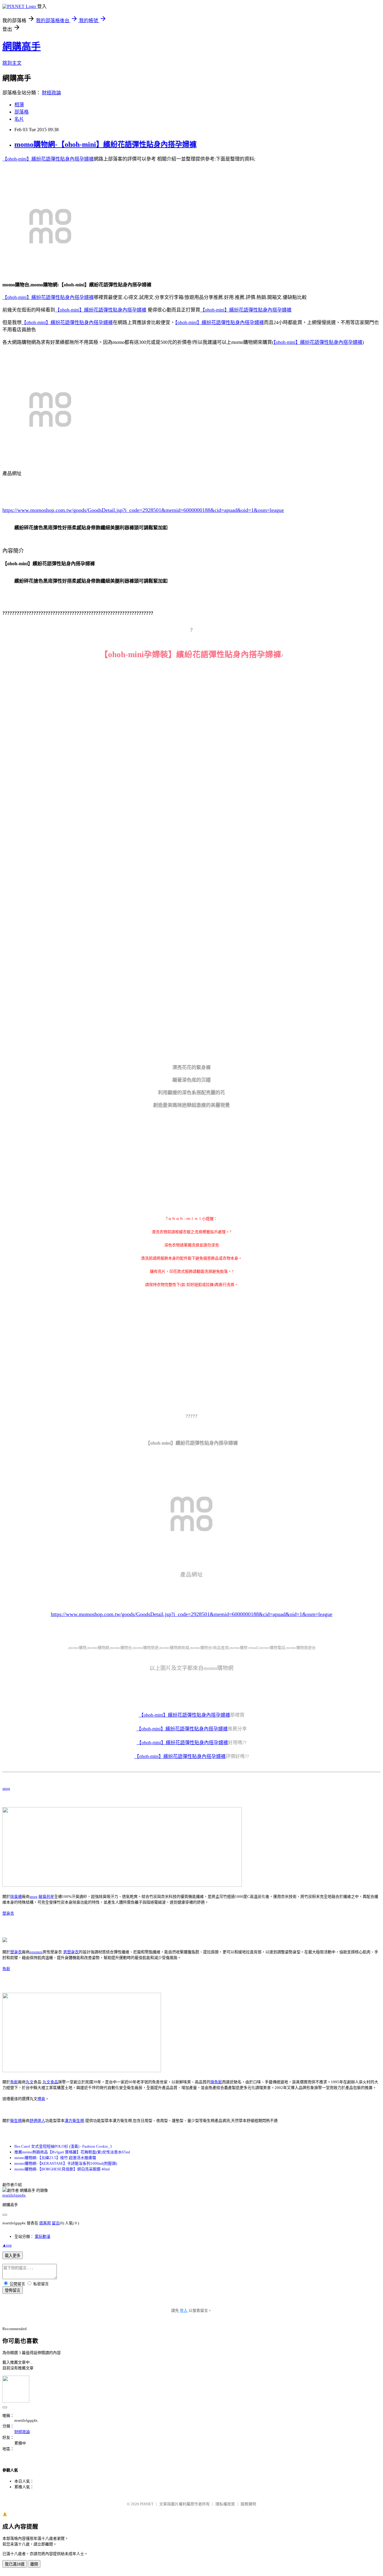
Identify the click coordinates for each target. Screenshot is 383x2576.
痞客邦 (45, 2223)
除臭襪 (16, 1897)
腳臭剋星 (46, 1897)
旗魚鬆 (216, 2082)
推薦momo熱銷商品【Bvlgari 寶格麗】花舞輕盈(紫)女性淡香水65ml (72, 2152)
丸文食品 (50, 2082)
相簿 (19, 105)
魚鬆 (6, 1969)
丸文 (30, 2082)
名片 (19, 119)
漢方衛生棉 (74, 2121)
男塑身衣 (71, 1952)
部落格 (22, 112)
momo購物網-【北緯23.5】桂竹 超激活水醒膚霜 (55, 2158)
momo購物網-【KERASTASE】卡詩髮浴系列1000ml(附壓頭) (66, 2163)
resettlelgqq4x (14, 2195)
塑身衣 (8, 1913)
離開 (34, 2564)
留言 (56, 2223)
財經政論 (51, 93)
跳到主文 (12, 63)
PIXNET (147, 2504)
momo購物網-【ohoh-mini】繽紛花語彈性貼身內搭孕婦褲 (105, 144)
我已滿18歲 (15, 2564)
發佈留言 (13, 2290)
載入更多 (13, 2256)
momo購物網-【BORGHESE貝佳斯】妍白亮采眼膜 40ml (62, 2169)
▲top (7, 2245)
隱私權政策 (225, 2504)
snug (6, 1788)
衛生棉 (16, 2121)
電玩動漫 (42, 2236)
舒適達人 (37, 2121)
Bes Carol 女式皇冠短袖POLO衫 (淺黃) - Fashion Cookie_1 (63, 2146)
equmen (36, 1952)
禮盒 (41, 2099)
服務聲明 (248, 2504)
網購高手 (22, 46)
